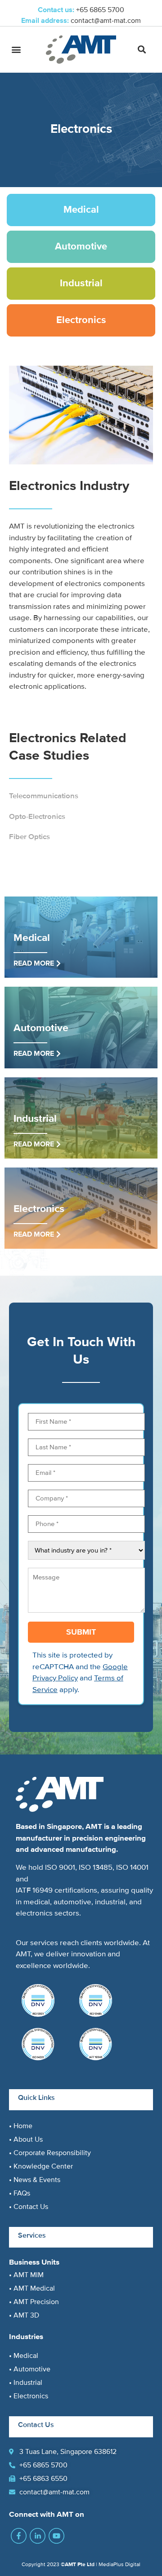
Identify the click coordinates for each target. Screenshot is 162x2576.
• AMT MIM (26, 2275)
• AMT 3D (24, 2315)
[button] (16, 50)
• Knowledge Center (41, 2166)
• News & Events (35, 2180)
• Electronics (29, 2396)
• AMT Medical (32, 2288)
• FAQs (20, 2193)
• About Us (26, 2139)
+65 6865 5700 (100, 10)
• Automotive (30, 2369)
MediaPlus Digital (119, 2565)
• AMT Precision (34, 2302)
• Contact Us (29, 2207)
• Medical (24, 2356)
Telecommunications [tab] (44, 796)
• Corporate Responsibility (50, 2153)
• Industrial (26, 2383)
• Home (21, 2126)
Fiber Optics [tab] (29, 837)
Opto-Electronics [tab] (37, 816)
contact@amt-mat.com (106, 21)
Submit (81, 1632)
